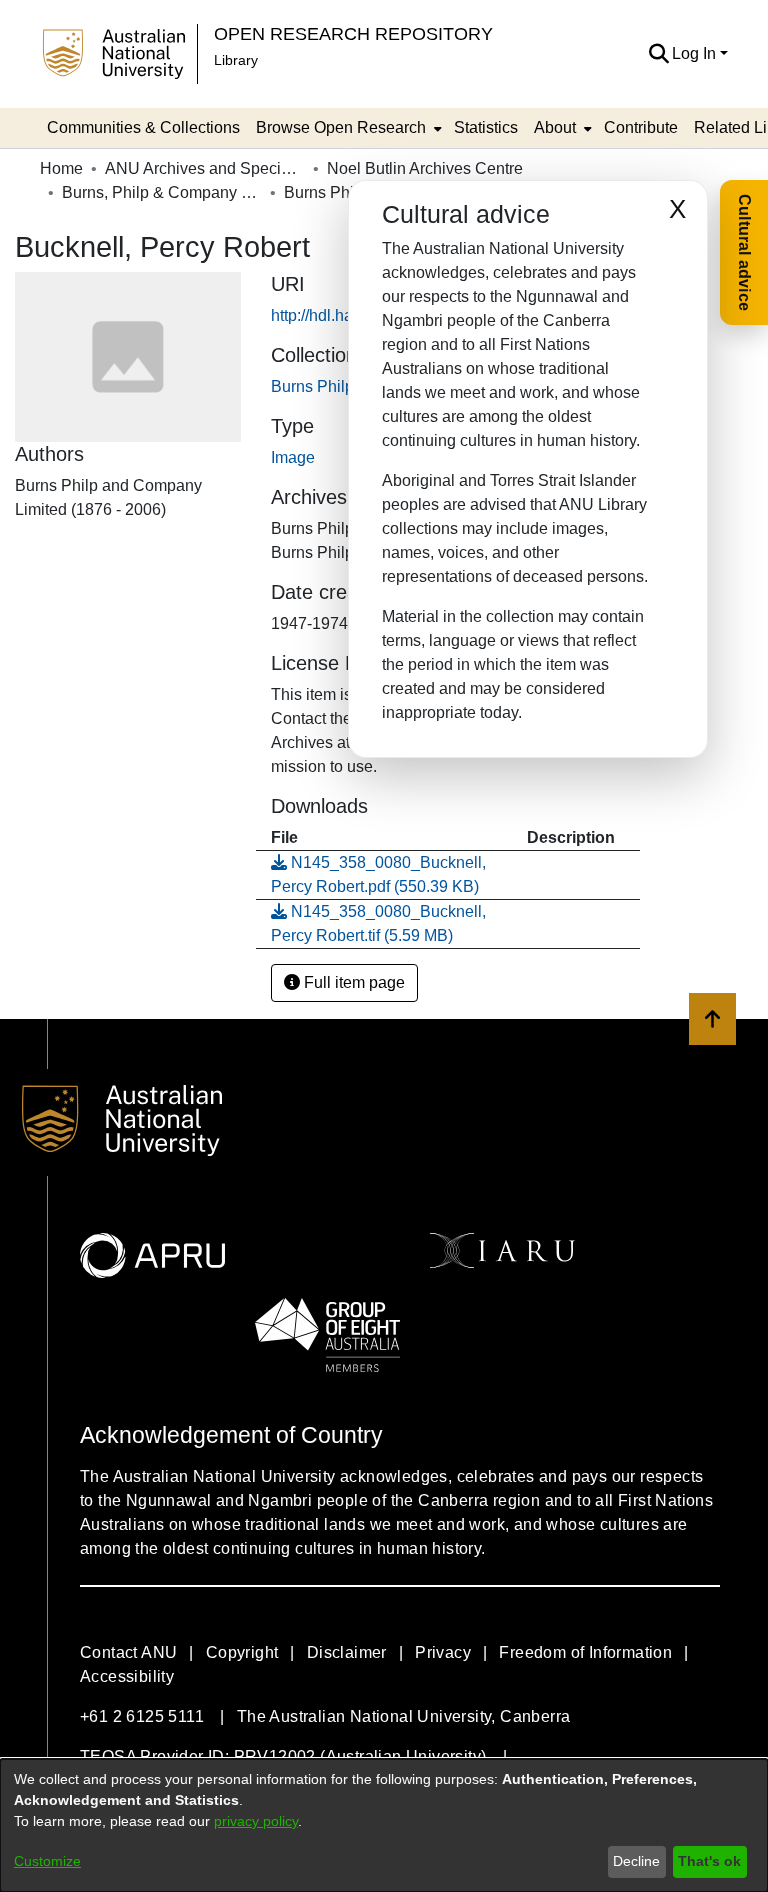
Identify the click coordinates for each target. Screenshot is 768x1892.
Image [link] (293, 457)
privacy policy (256, 1821)
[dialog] (384, 1825)
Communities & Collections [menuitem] (143, 127)
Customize (47, 1861)
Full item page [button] (352, 982)
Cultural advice (744, 252)
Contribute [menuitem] (641, 127)
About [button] (555, 127)
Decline (636, 1861)
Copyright (242, 1652)
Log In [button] (696, 53)
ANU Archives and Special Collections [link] (205, 168)
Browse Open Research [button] (341, 127)
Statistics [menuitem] (486, 127)
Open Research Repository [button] (353, 33)
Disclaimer (347, 1652)
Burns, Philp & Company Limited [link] (162, 192)
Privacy (443, 1652)
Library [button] (236, 60)
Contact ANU (128, 1652)
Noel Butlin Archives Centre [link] (425, 168)
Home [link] (61, 168)
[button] (658, 54)
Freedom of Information (585, 1652)
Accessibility (127, 1676)
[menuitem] (347, 128)
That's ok (709, 1861)
